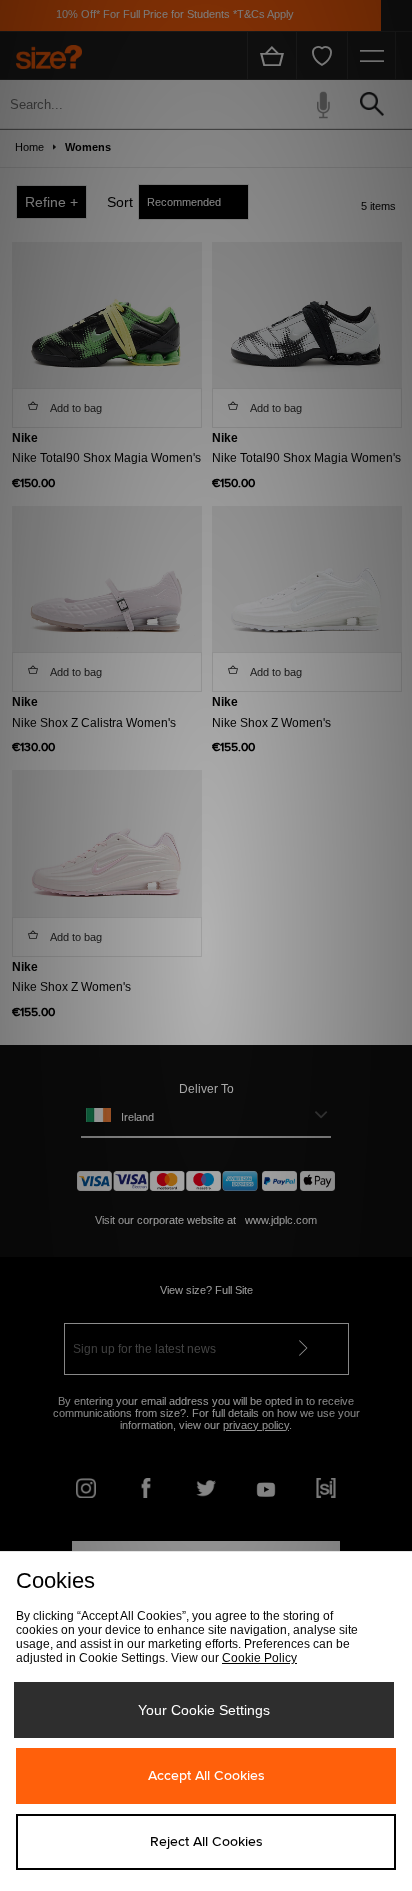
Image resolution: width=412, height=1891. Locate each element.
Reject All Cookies (206, 1842)
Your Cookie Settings (204, 1710)
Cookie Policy (259, 1658)
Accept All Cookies (206, 1776)
